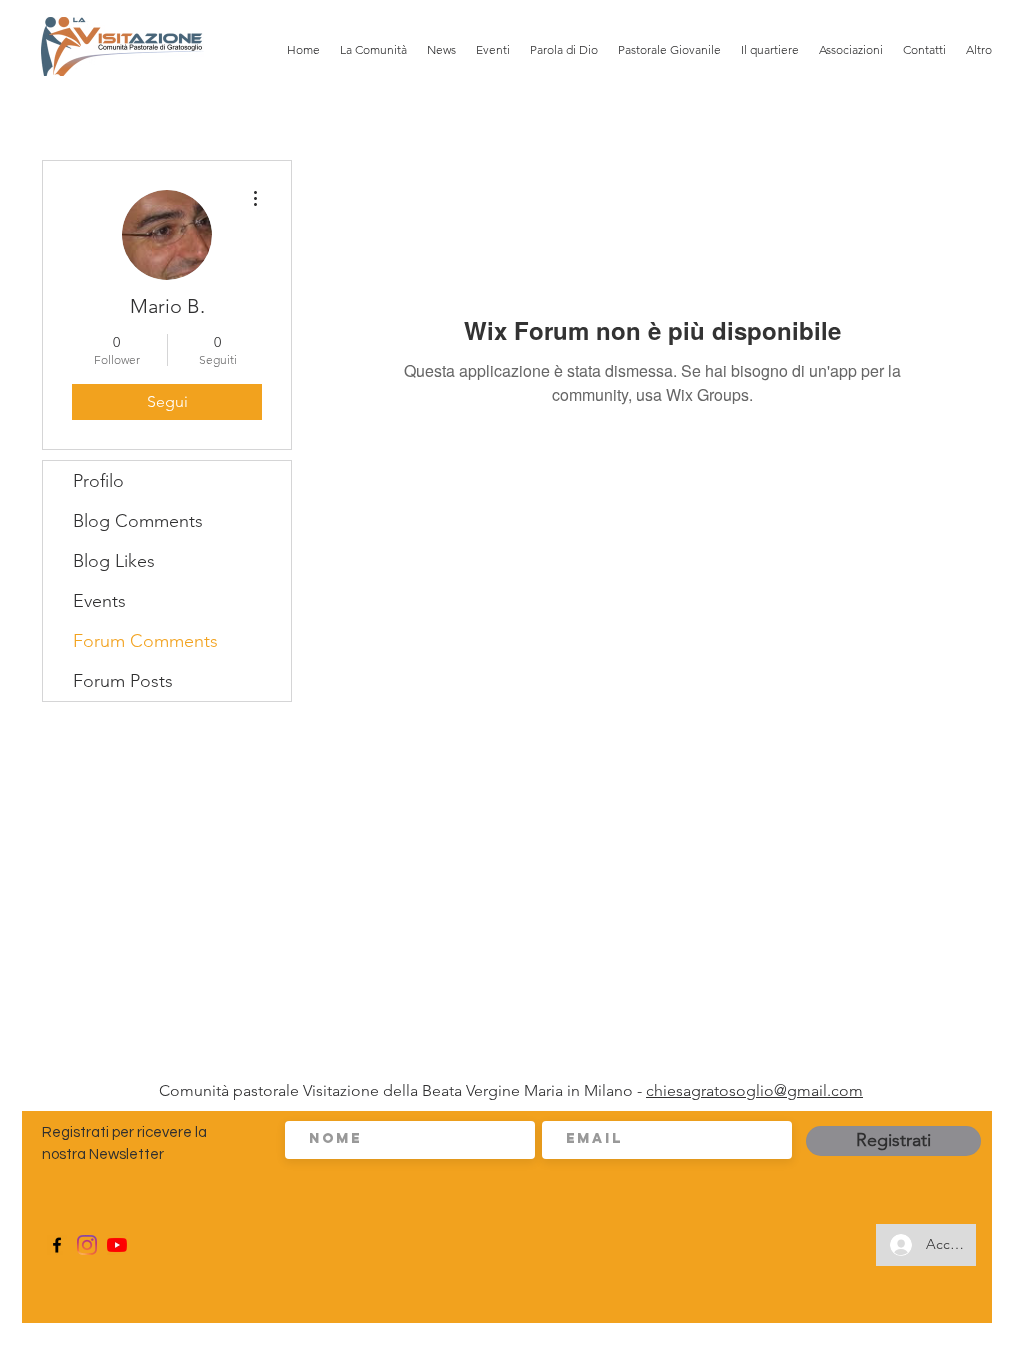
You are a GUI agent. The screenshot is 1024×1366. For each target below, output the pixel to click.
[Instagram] (87, 1245)
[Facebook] (57, 1245)
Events (99, 601)
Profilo (98, 481)
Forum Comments (145, 641)
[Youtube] (117, 1245)
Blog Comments (138, 521)
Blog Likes (114, 561)
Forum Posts (123, 681)
